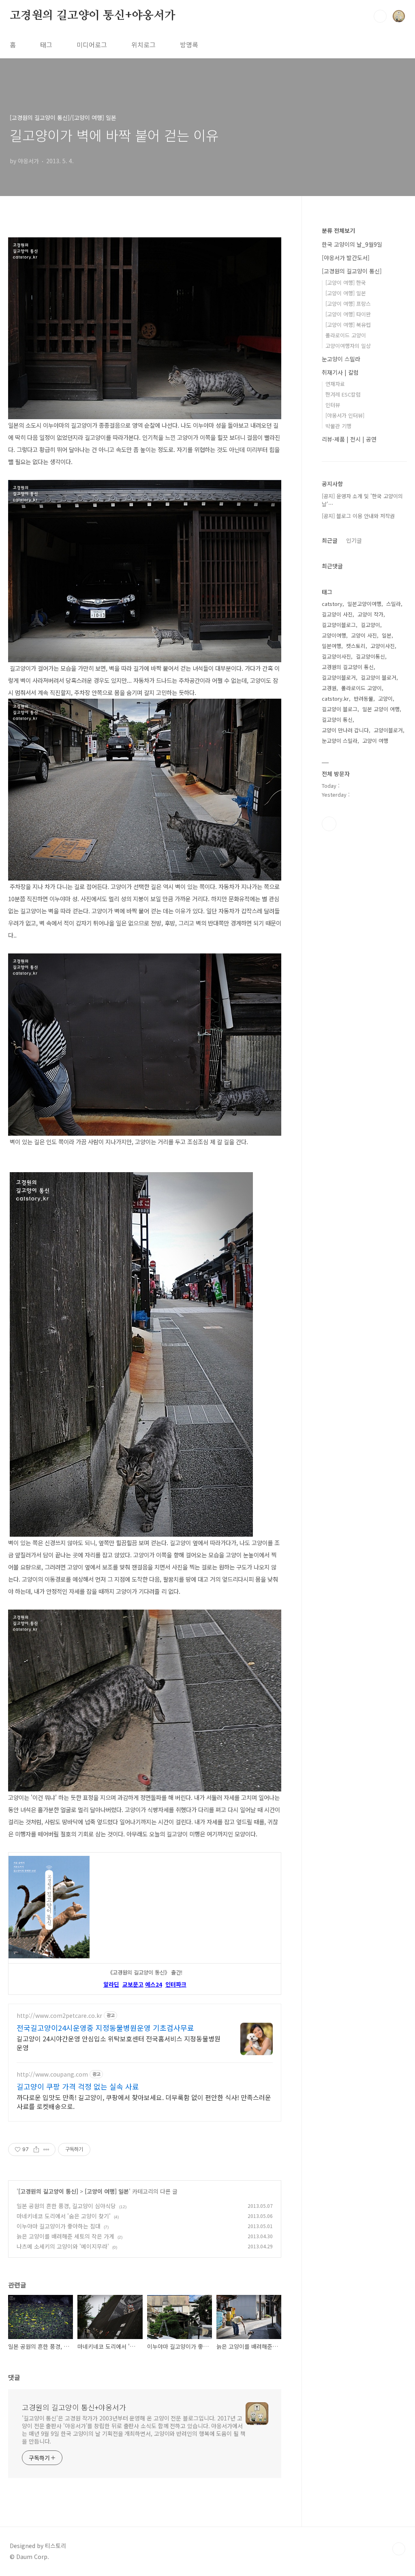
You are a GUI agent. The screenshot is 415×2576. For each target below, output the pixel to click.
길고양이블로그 (339, 625)
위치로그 (143, 45)
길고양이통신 (370, 656)
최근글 (330, 540)
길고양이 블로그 (340, 709)
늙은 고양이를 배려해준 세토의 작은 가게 (65, 2236)
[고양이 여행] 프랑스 (348, 304)
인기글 (354, 540)
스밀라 (394, 604)
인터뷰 (333, 405)
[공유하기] (36, 2150)
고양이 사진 (364, 635)
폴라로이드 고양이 (346, 335)
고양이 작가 (370, 614)
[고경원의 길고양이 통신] (48, 2191)
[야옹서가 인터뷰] (345, 415)
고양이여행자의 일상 (348, 346)
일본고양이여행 (364, 604)
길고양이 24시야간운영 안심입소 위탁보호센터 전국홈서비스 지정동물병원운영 (119, 2043)
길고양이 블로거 (379, 677)
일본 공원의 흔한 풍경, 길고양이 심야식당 (66, 2206)
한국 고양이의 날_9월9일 (352, 244)
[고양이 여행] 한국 (346, 283)
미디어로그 (92, 45)
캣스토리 (356, 646)
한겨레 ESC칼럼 (343, 394)
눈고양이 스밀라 (341, 359)
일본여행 (332, 646)
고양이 (385, 698)
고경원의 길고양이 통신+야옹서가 (93, 16)
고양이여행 (334, 635)
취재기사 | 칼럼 (340, 372)
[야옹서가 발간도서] (346, 258)
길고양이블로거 (339, 677)
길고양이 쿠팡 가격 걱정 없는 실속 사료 (78, 2086)
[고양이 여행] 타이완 (348, 314)
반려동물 (364, 698)
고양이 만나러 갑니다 (345, 730)
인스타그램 (329, 824)
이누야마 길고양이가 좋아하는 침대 (59, 2226)
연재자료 (335, 384)
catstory (332, 604)
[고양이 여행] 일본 (107, 2191)
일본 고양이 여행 (381, 709)
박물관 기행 (338, 426)
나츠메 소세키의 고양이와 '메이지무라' (63, 2246)
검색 (380, 16)
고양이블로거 (388, 730)
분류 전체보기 (338, 230)
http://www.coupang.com (52, 2074)
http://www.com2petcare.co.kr (59, 2016)
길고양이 (370, 625)
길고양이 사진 (337, 614)
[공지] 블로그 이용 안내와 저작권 (358, 516)
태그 (46, 45)
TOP (399, 2549)
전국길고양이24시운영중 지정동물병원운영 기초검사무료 (105, 2028)
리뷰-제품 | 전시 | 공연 (349, 439)
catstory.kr (335, 698)
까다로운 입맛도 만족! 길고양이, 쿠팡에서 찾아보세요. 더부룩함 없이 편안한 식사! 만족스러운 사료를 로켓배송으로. (144, 2102)
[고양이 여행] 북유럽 (348, 325)
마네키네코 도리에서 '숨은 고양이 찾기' (64, 2216)
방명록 (189, 45)
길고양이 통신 (337, 720)
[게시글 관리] (46, 2150)
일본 (387, 635)
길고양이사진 (336, 656)
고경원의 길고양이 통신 (348, 667)
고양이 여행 (375, 741)
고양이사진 (383, 646)
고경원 (329, 688)
